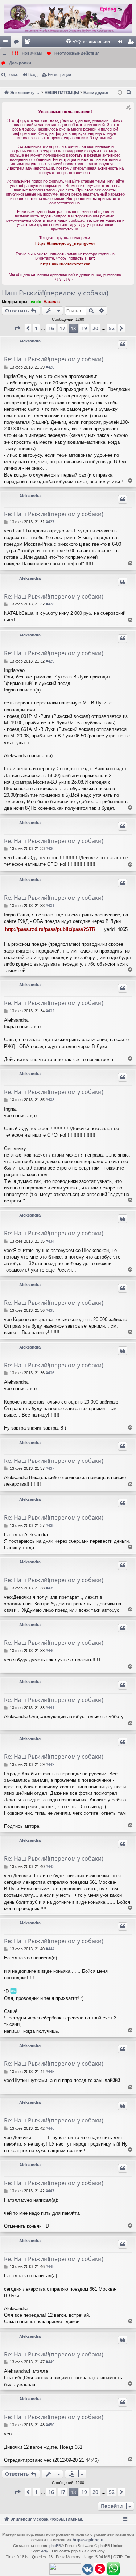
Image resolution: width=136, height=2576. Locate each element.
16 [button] (51, 328)
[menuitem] (88, 42)
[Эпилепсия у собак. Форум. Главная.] (68, 18)
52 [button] (112, 328)
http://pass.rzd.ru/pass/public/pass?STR (50, 929)
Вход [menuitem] (121, 43)
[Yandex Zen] (100, 2569)
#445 (50, 2072)
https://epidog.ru (89, 2540)
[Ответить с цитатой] (123, 345)
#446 (50, 2128)
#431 (50, 906)
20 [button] (95, 328)
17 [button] (62, 328)
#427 (50, 522)
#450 (50, 2425)
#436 (50, 1373)
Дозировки (20, 63)
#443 (50, 1866)
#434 (50, 1241)
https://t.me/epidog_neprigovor (65, 243)
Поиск (12, 74)
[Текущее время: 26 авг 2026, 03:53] (120, 93)
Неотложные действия (77, 53)
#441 (50, 1708)
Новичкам (32, 53)
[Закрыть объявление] (128, 107)
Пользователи (29, 43)
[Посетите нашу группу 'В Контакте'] (88, 2570)
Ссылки (7, 43)
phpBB (55, 2546)
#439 (50, 1588)
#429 (50, 661)
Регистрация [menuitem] (132, 43)
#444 (50, 1949)
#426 (50, 367)
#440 (50, 1651)
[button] (17, 328)
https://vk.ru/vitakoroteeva (65, 264)
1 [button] (36, 328)
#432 (50, 1011)
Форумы (18, 43)
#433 (50, 1100)
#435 (50, 1310)
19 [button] (84, 328)
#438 (50, 1525)
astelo (36, 302)
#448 (50, 2266)
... (5, 53)
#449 (50, 2362)
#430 (50, 848)
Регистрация (59, 74)
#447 (50, 2191)
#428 (50, 604)
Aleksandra (30, 341)
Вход (33, 74)
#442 (50, 1764)
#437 (50, 1468)
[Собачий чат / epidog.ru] (113, 2569)
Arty (45, 2551)
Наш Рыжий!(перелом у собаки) (55, 293)
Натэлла (52, 302)
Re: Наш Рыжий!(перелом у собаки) (54, 359)
